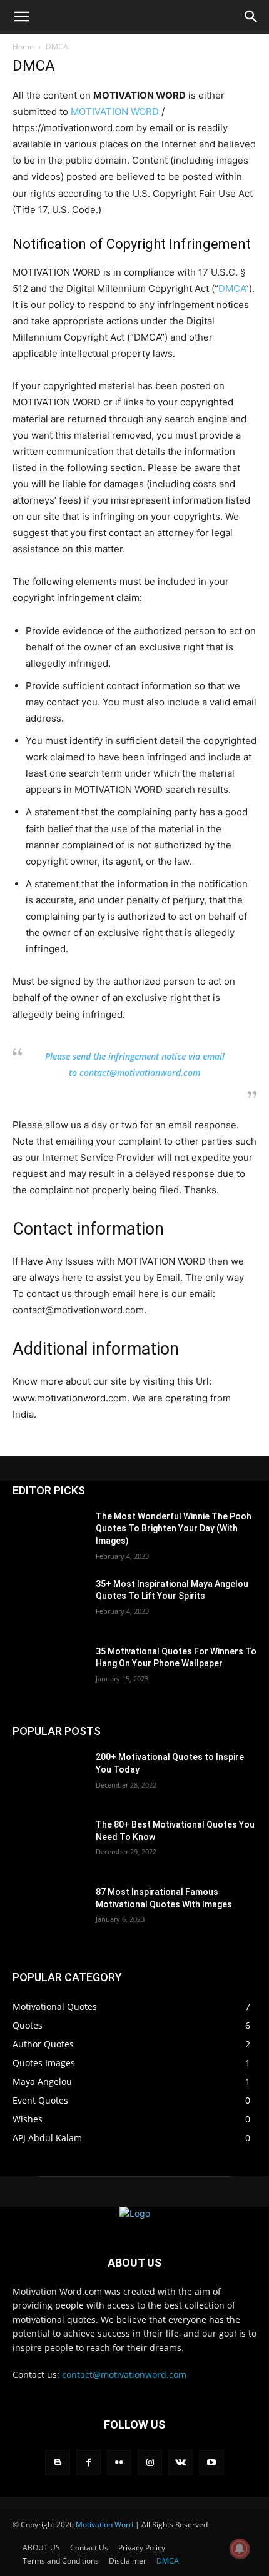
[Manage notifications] (240, 2549)
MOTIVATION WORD (115, 112)
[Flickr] (119, 2462)
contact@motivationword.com (124, 2375)
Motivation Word (104, 2524)
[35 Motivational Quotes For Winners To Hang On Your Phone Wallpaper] (49, 1671)
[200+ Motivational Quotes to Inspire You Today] (49, 1777)
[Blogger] (57, 2462)
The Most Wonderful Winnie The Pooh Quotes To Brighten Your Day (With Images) (174, 1529)
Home (23, 47)
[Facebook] (89, 2462)
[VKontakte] (180, 2462)
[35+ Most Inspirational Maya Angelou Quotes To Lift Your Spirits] (49, 1604)
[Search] (251, 17)
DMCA (232, 288)
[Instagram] (150, 2462)
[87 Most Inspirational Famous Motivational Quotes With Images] (49, 1912)
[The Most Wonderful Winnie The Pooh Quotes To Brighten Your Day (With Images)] (49, 1536)
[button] (21, 17)
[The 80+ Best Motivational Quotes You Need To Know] (49, 1844)
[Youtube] (211, 2462)
